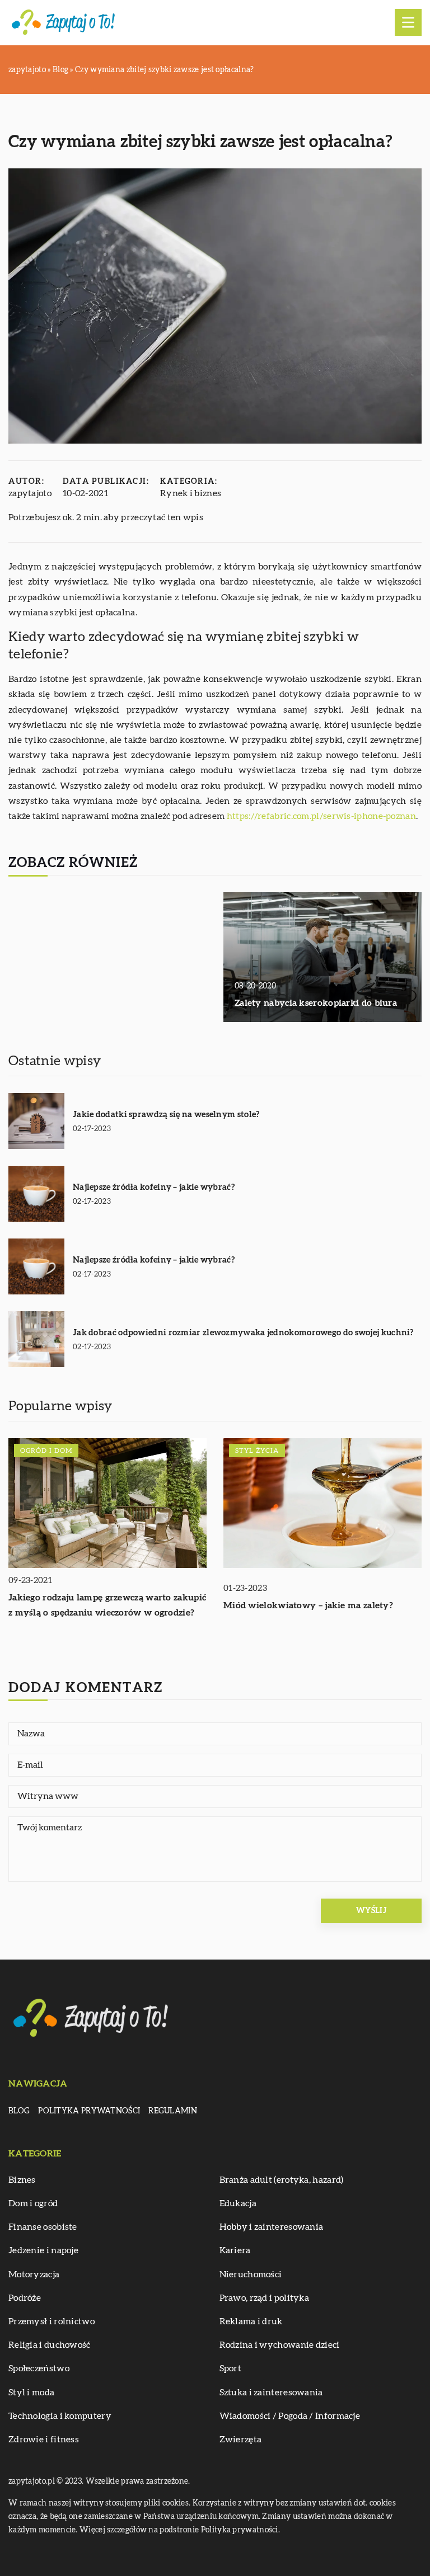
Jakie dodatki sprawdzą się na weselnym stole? (166, 1115)
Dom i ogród (33, 2203)
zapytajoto (30, 493)
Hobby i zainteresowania (272, 2227)
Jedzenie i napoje (43, 2250)
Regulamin (173, 2111)
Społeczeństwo (39, 2368)
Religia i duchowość (50, 2345)
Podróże (25, 2298)
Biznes (22, 2180)
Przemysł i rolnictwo (52, 2321)
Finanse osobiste (43, 2227)
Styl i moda (31, 2393)
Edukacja (238, 2203)
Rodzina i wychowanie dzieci (280, 2345)
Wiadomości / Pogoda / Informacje (290, 2416)
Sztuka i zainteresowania (271, 2393)
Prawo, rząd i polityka (265, 2298)
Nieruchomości (251, 2274)
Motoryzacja (34, 2274)
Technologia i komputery (60, 2416)
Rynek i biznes (191, 493)
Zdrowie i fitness (44, 2440)
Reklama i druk (251, 2321)
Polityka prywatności (89, 2111)
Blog (19, 2111)
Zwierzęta (241, 2440)
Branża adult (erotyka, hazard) (282, 2180)
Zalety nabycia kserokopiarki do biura (316, 1003)
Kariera (235, 2250)
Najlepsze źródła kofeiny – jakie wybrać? (154, 1187)
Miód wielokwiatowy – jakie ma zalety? (308, 1605)
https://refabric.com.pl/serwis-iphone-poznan (321, 816)
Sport (231, 2368)
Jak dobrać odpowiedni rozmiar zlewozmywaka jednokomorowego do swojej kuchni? (243, 1333)
